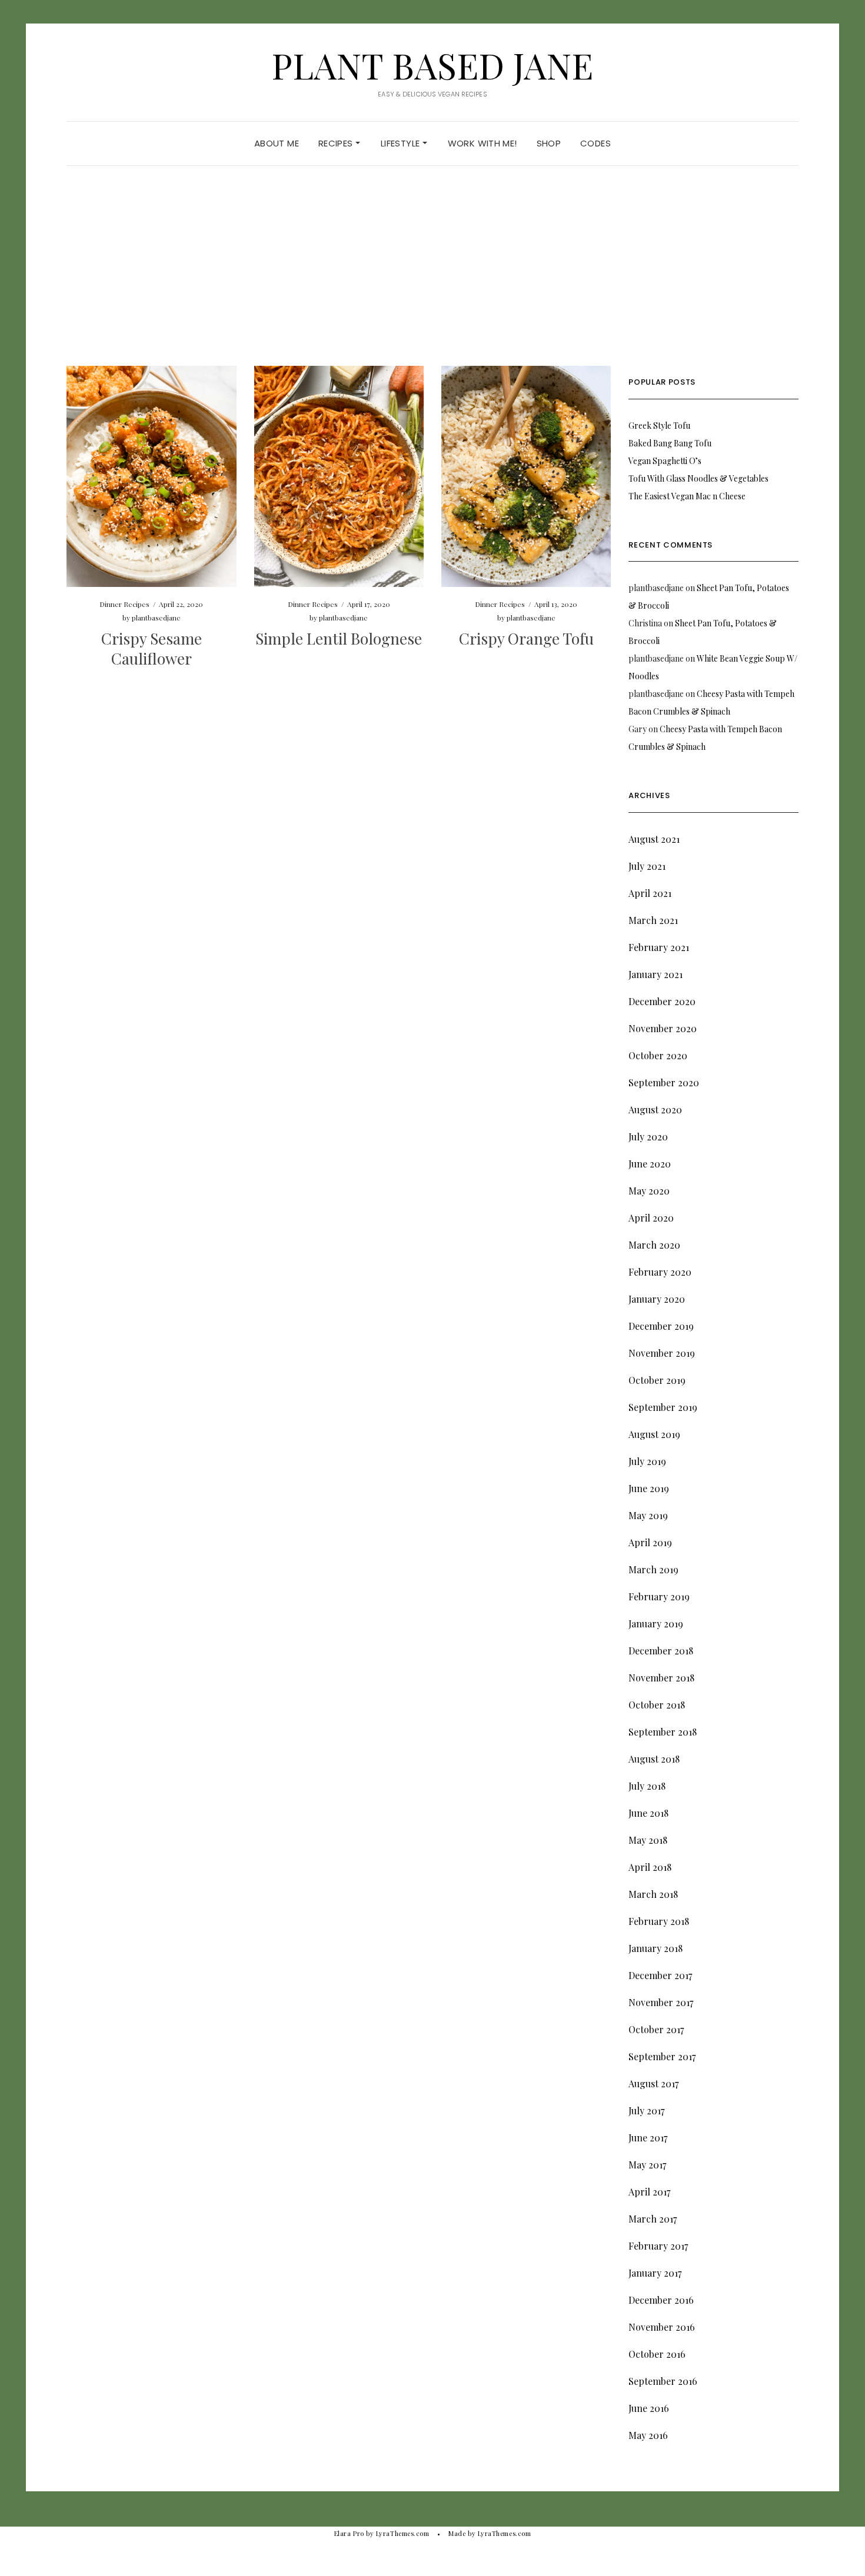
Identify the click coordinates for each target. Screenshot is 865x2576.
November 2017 (661, 2002)
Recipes (337, 143)
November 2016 (662, 2327)
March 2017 (653, 2219)
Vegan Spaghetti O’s (665, 461)
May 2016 (648, 2435)
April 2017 (649, 2192)
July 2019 (647, 1461)
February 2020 (660, 1272)
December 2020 (662, 1001)
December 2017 (660, 1975)
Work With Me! (483, 143)
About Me (277, 143)
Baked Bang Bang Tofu (670, 443)
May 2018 (648, 1840)
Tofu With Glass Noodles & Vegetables (698, 478)
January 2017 (655, 2273)
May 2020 (649, 1191)
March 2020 (654, 1245)
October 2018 (657, 1705)
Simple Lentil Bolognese (339, 638)
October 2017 (656, 2029)
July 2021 (647, 866)
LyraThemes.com (505, 2533)
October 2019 (657, 1380)
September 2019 (663, 1407)
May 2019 (648, 1515)
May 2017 (647, 2165)
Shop (549, 143)
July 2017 (646, 2110)
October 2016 (657, 2354)
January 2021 (656, 974)
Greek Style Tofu (659, 426)
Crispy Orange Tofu (526, 638)
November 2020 (663, 1028)
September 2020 (664, 1082)
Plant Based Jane (432, 65)
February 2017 (658, 2246)
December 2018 (661, 1651)
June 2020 (650, 1164)
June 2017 (648, 2138)
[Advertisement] (432, 278)
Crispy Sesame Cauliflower (152, 648)
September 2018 (663, 1732)
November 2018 (661, 1678)
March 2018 (653, 1894)
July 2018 (647, 1786)
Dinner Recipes (124, 604)
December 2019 (661, 1326)
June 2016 (649, 2408)
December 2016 (661, 2300)
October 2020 (658, 1055)
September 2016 (663, 2381)
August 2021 (654, 839)
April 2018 (650, 1867)
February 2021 (659, 947)
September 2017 (662, 2056)
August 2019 (654, 1434)
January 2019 (656, 1624)
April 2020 (651, 1218)
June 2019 (649, 1488)
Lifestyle (402, 143)
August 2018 (654, 1759)
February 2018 (659, 1921)
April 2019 (650, 1542)
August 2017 (653, 2083)
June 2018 (648, 1813)
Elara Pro (349, 2533)
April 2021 (650, 893)
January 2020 (657, 1299)
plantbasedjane (156, 618)
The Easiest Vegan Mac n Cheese (687, 496)
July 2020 (648, 1137)
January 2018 (656, 1948)
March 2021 (653, 920)
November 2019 (662, 1353)
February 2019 (659, 1596)
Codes (595, 143)
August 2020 (655, 1110)
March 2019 (653, 1569)
